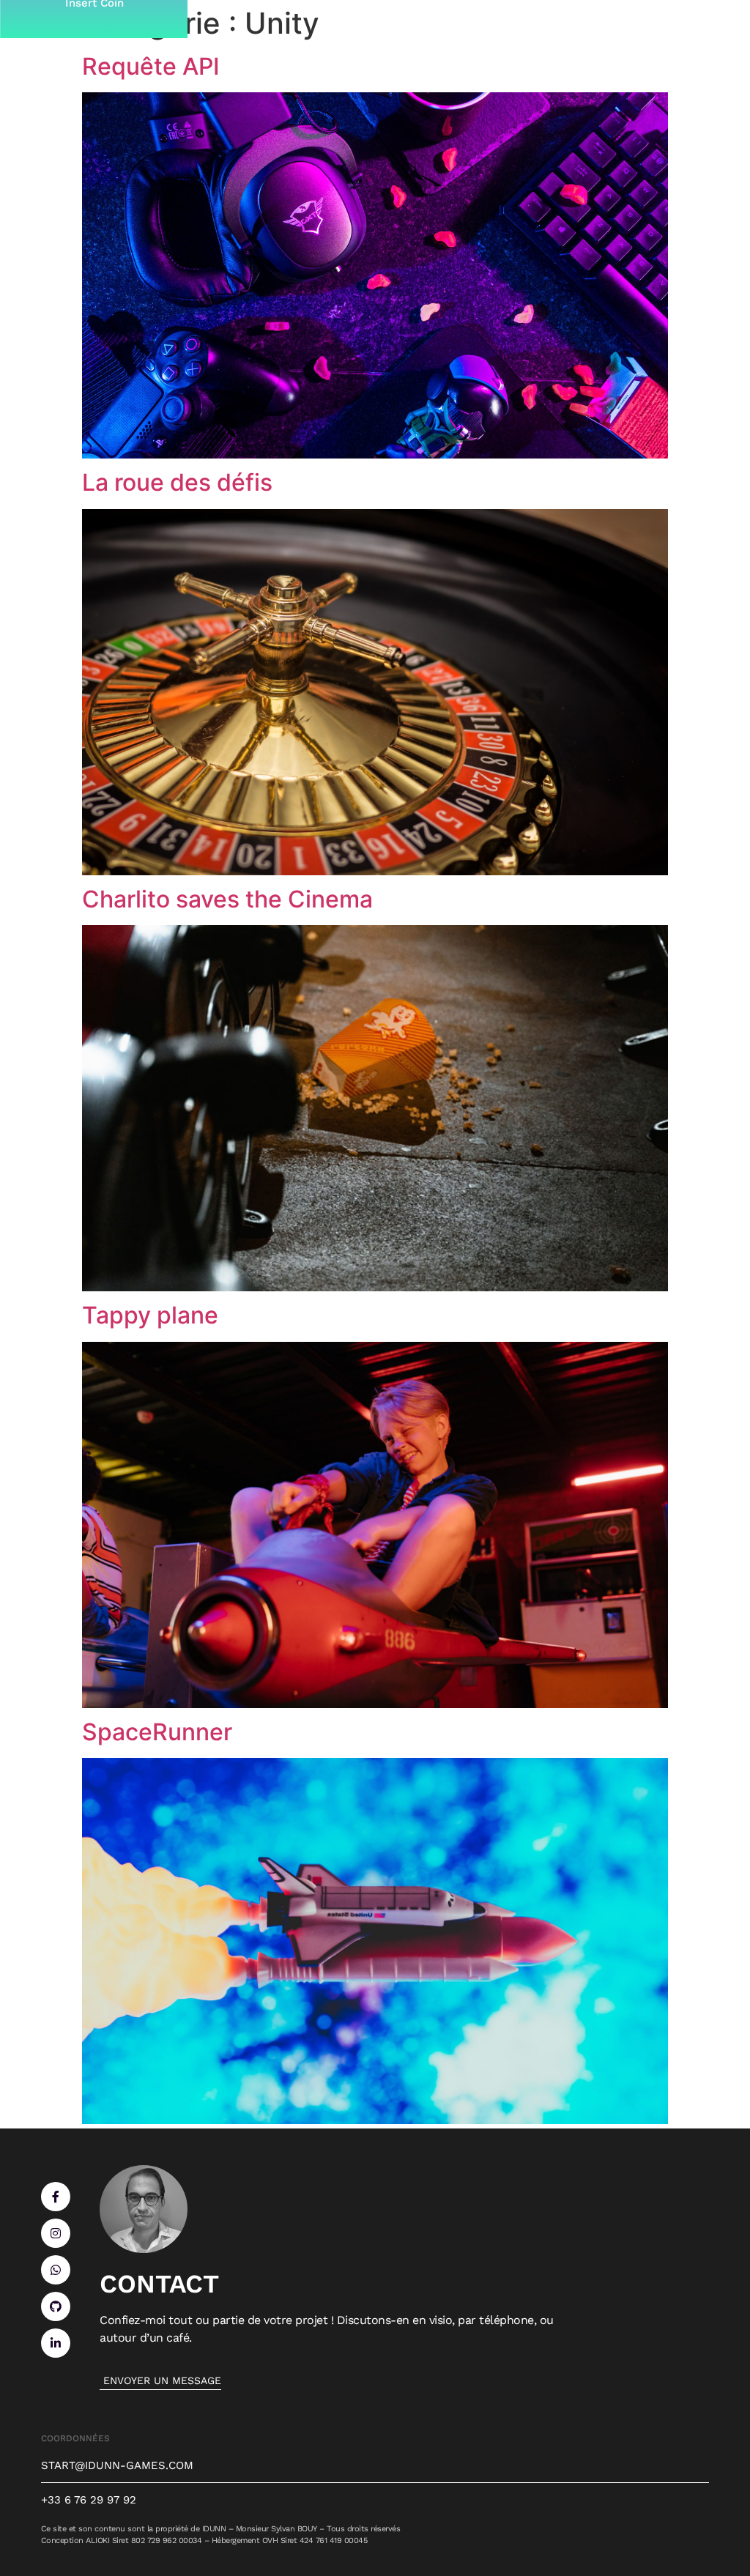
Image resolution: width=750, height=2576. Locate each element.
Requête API (151, 66)
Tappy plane (150, 1315)
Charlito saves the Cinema (227, 899)
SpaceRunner (157, 1732)
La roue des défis (177, 482)
